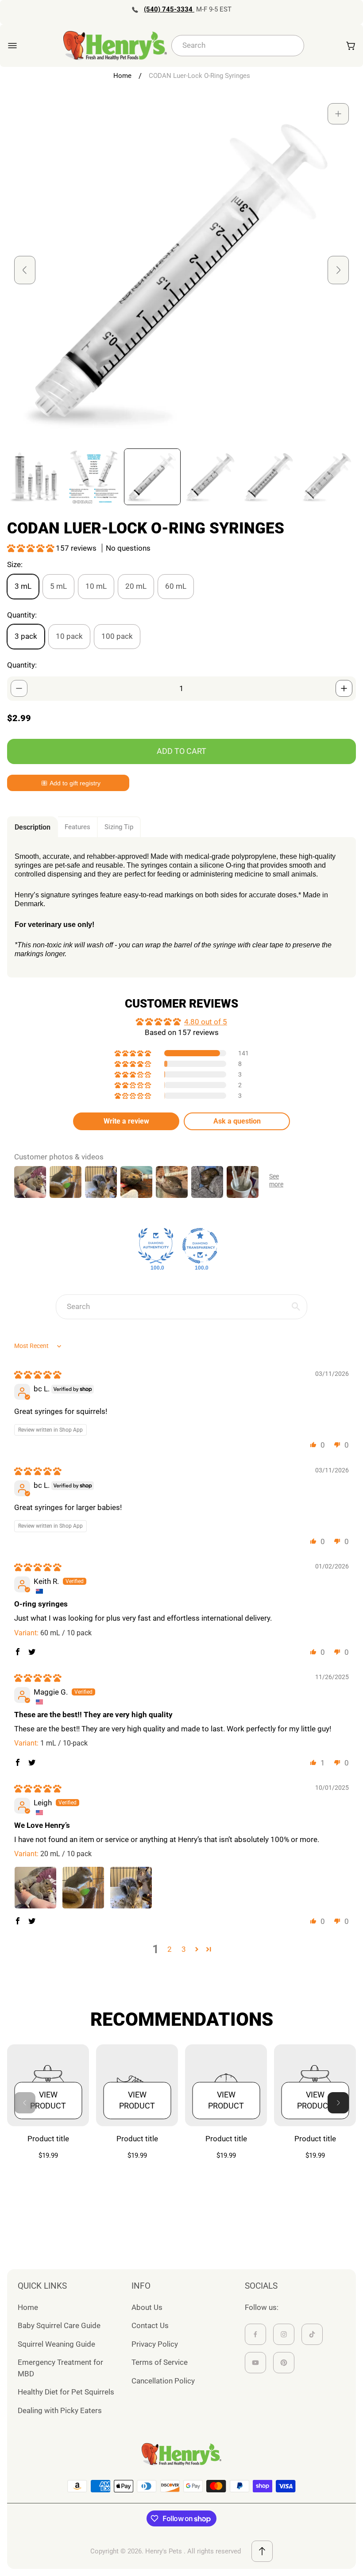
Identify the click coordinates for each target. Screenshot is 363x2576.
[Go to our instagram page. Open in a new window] (284, 2334)
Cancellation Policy (163, 2381)
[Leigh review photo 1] (35, 1888)
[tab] (33, 827)
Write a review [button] (126, 1121)
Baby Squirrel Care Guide (59, 2325)
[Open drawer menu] (12, 46)
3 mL (23, 586)
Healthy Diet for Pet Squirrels (66, 2392)
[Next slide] (338, 270)
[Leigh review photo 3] (131, 1888)
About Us (147, 2307)
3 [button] (184, 1949)
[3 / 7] (152, 477)
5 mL (58, 586)
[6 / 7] (328, 477)
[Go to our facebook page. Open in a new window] (255, 2334)
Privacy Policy (155, 2344)
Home (122, 76)
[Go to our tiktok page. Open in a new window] (312, 2334)
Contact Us (150, 2325)
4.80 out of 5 (206, 1022)
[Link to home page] (181, 2454)
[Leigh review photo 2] (83, 1888)
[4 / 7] (211, 477)
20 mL (136, 586)
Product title (48, 2139)
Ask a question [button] (237, 1121)
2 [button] (170, 1949)
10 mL (96, 586)
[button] (31, 548)
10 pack (69, 636)
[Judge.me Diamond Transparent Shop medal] (200, 1246)
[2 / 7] (94, 477)
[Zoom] (338, 114)
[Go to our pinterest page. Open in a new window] (284, 2363)
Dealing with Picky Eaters (60, 2410)
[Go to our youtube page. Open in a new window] (255, 2363)
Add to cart (181, 751)
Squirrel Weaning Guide (56, 2344)
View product (48, 2100)
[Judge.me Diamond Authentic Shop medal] (156, 1246)
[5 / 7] (269, 477)
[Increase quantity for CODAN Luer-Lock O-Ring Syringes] (344, 688)
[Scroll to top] (262, 2551)
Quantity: (22, 665)
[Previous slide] (25, 270)
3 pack (26, 636)
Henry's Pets (164, 2551)
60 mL (176, 586)
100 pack (117, 636)
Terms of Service (160, 2362)
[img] (38, 1375)
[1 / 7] (35, 477)
